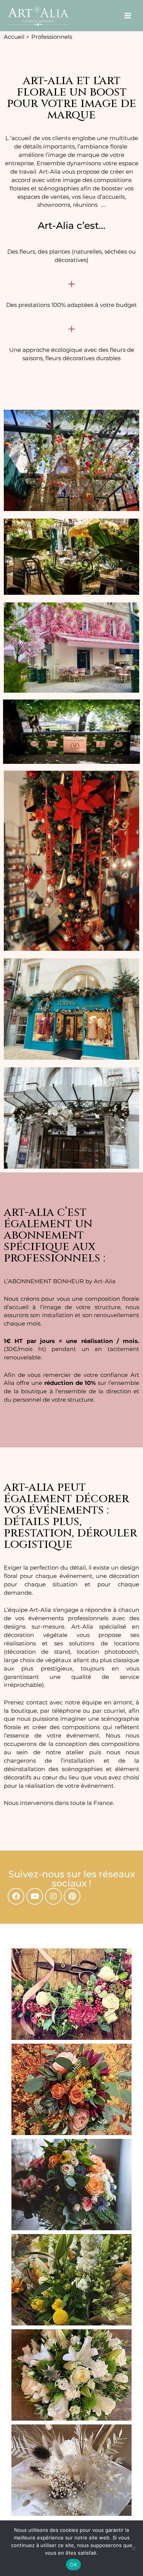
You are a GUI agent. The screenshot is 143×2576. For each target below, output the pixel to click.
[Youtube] (35, 1896)
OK (73, 2565)
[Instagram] (53, 1896)
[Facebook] (16, 1896)
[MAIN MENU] (128, 16)
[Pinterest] (72, 1896)
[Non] (133, 2548)
